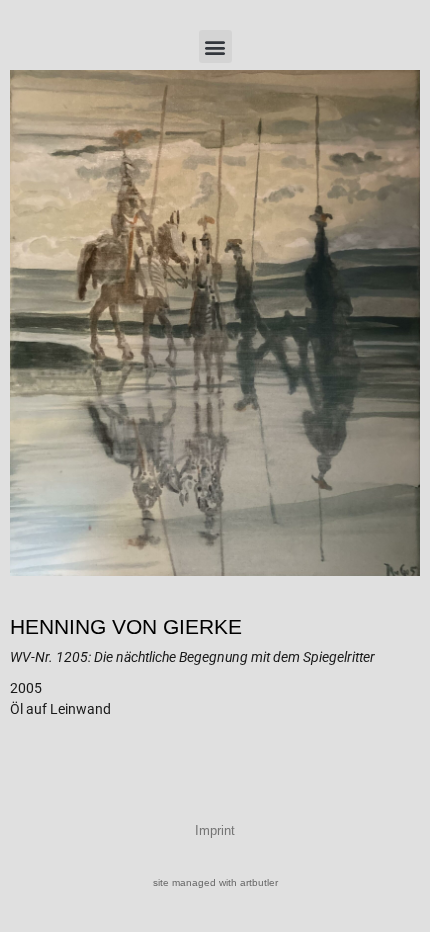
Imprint (215, 830)
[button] (215, 46)
